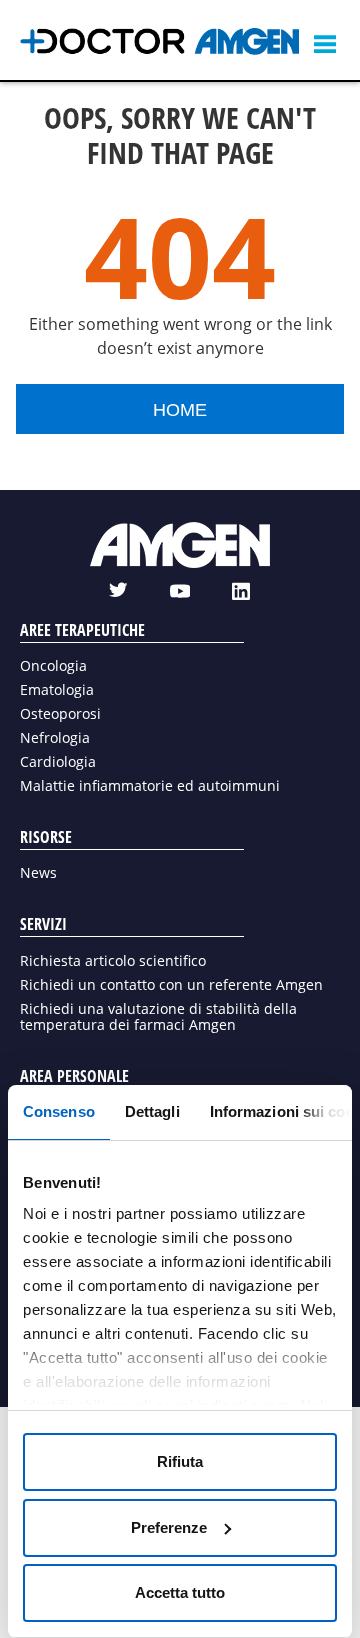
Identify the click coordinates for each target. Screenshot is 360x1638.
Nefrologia (55, 737)
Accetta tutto (180, 1592)
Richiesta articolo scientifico (113, 960)
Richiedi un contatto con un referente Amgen (171, 984)
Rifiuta (180, 1461)
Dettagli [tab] (152, 1111)
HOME (180, 410)
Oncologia (53, 665)
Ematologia (57, 689)
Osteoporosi (60, 713)
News (38, 872)
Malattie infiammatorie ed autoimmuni (150, 785)
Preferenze (169, 1527)
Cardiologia (58, 761)
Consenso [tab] (59, 1111)
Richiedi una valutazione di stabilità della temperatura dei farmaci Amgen (158, 1016)
